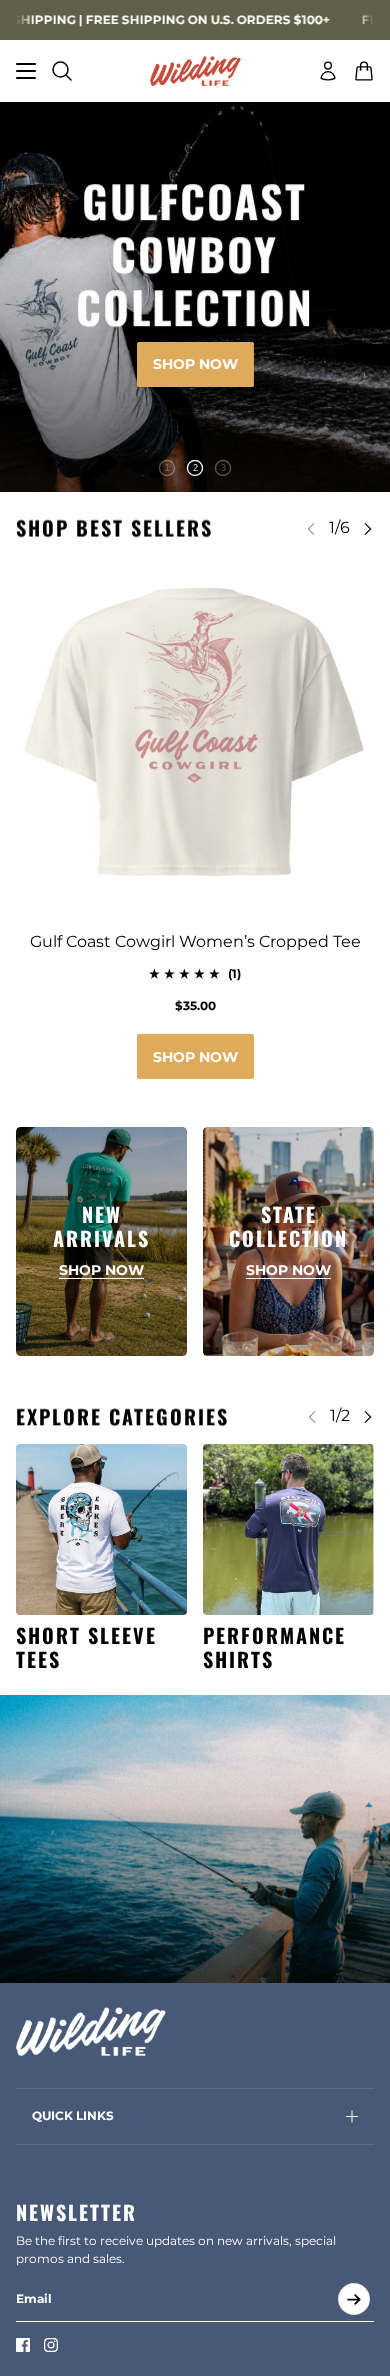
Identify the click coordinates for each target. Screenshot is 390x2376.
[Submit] (354, 2299)
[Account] (328, 71)
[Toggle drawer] (26, 71)
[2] (195, 468)
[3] (223, 468)
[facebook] (23, 2345)
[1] (167, 468)
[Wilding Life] (195, 71)
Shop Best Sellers (114, 528)
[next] (368, 528)
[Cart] (364, 71)
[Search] (62, 71)
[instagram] (51, 2345)
